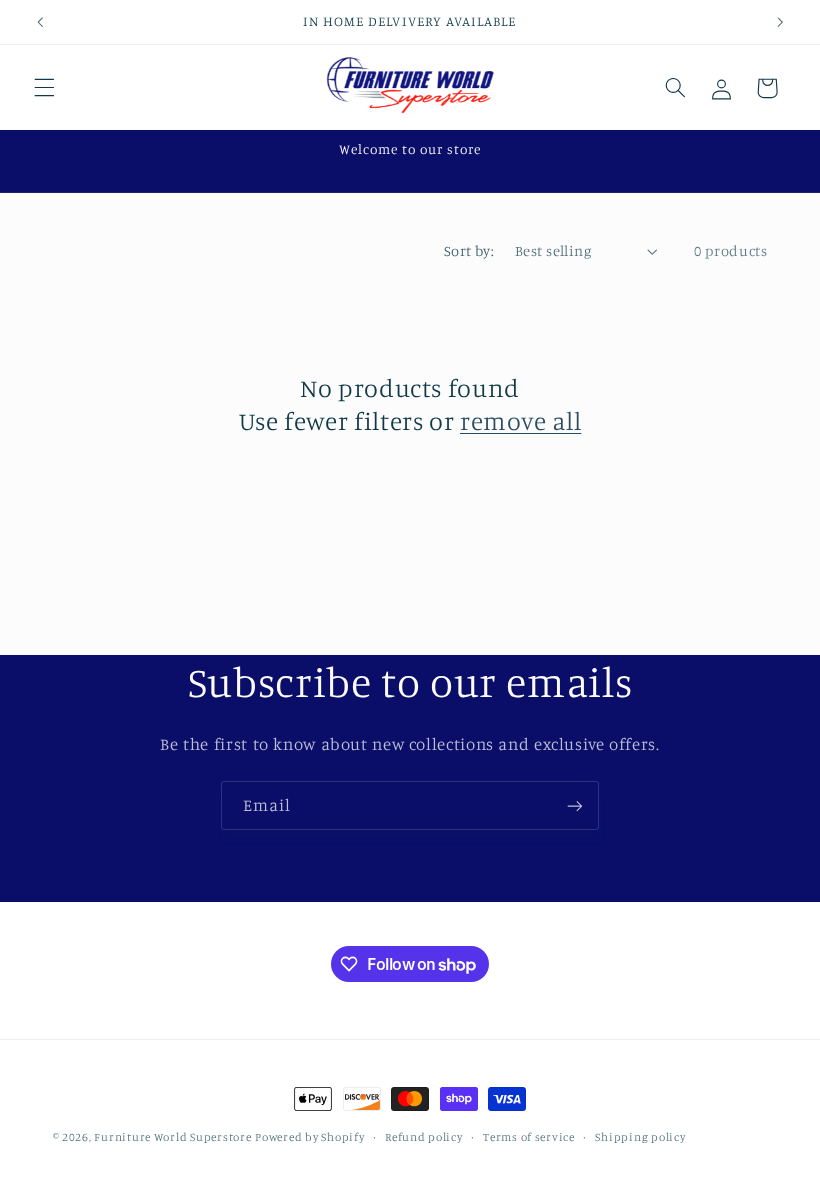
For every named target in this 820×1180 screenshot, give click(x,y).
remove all (520, 420)
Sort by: (469, 250)
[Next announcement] (780, 22)
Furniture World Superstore (172, 1137)
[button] (44, 88)
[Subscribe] (575, 805)
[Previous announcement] (40, 22)
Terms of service (529, 1137)
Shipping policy (640, 1137)
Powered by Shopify (309, 1137)
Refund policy (424, 1137)
